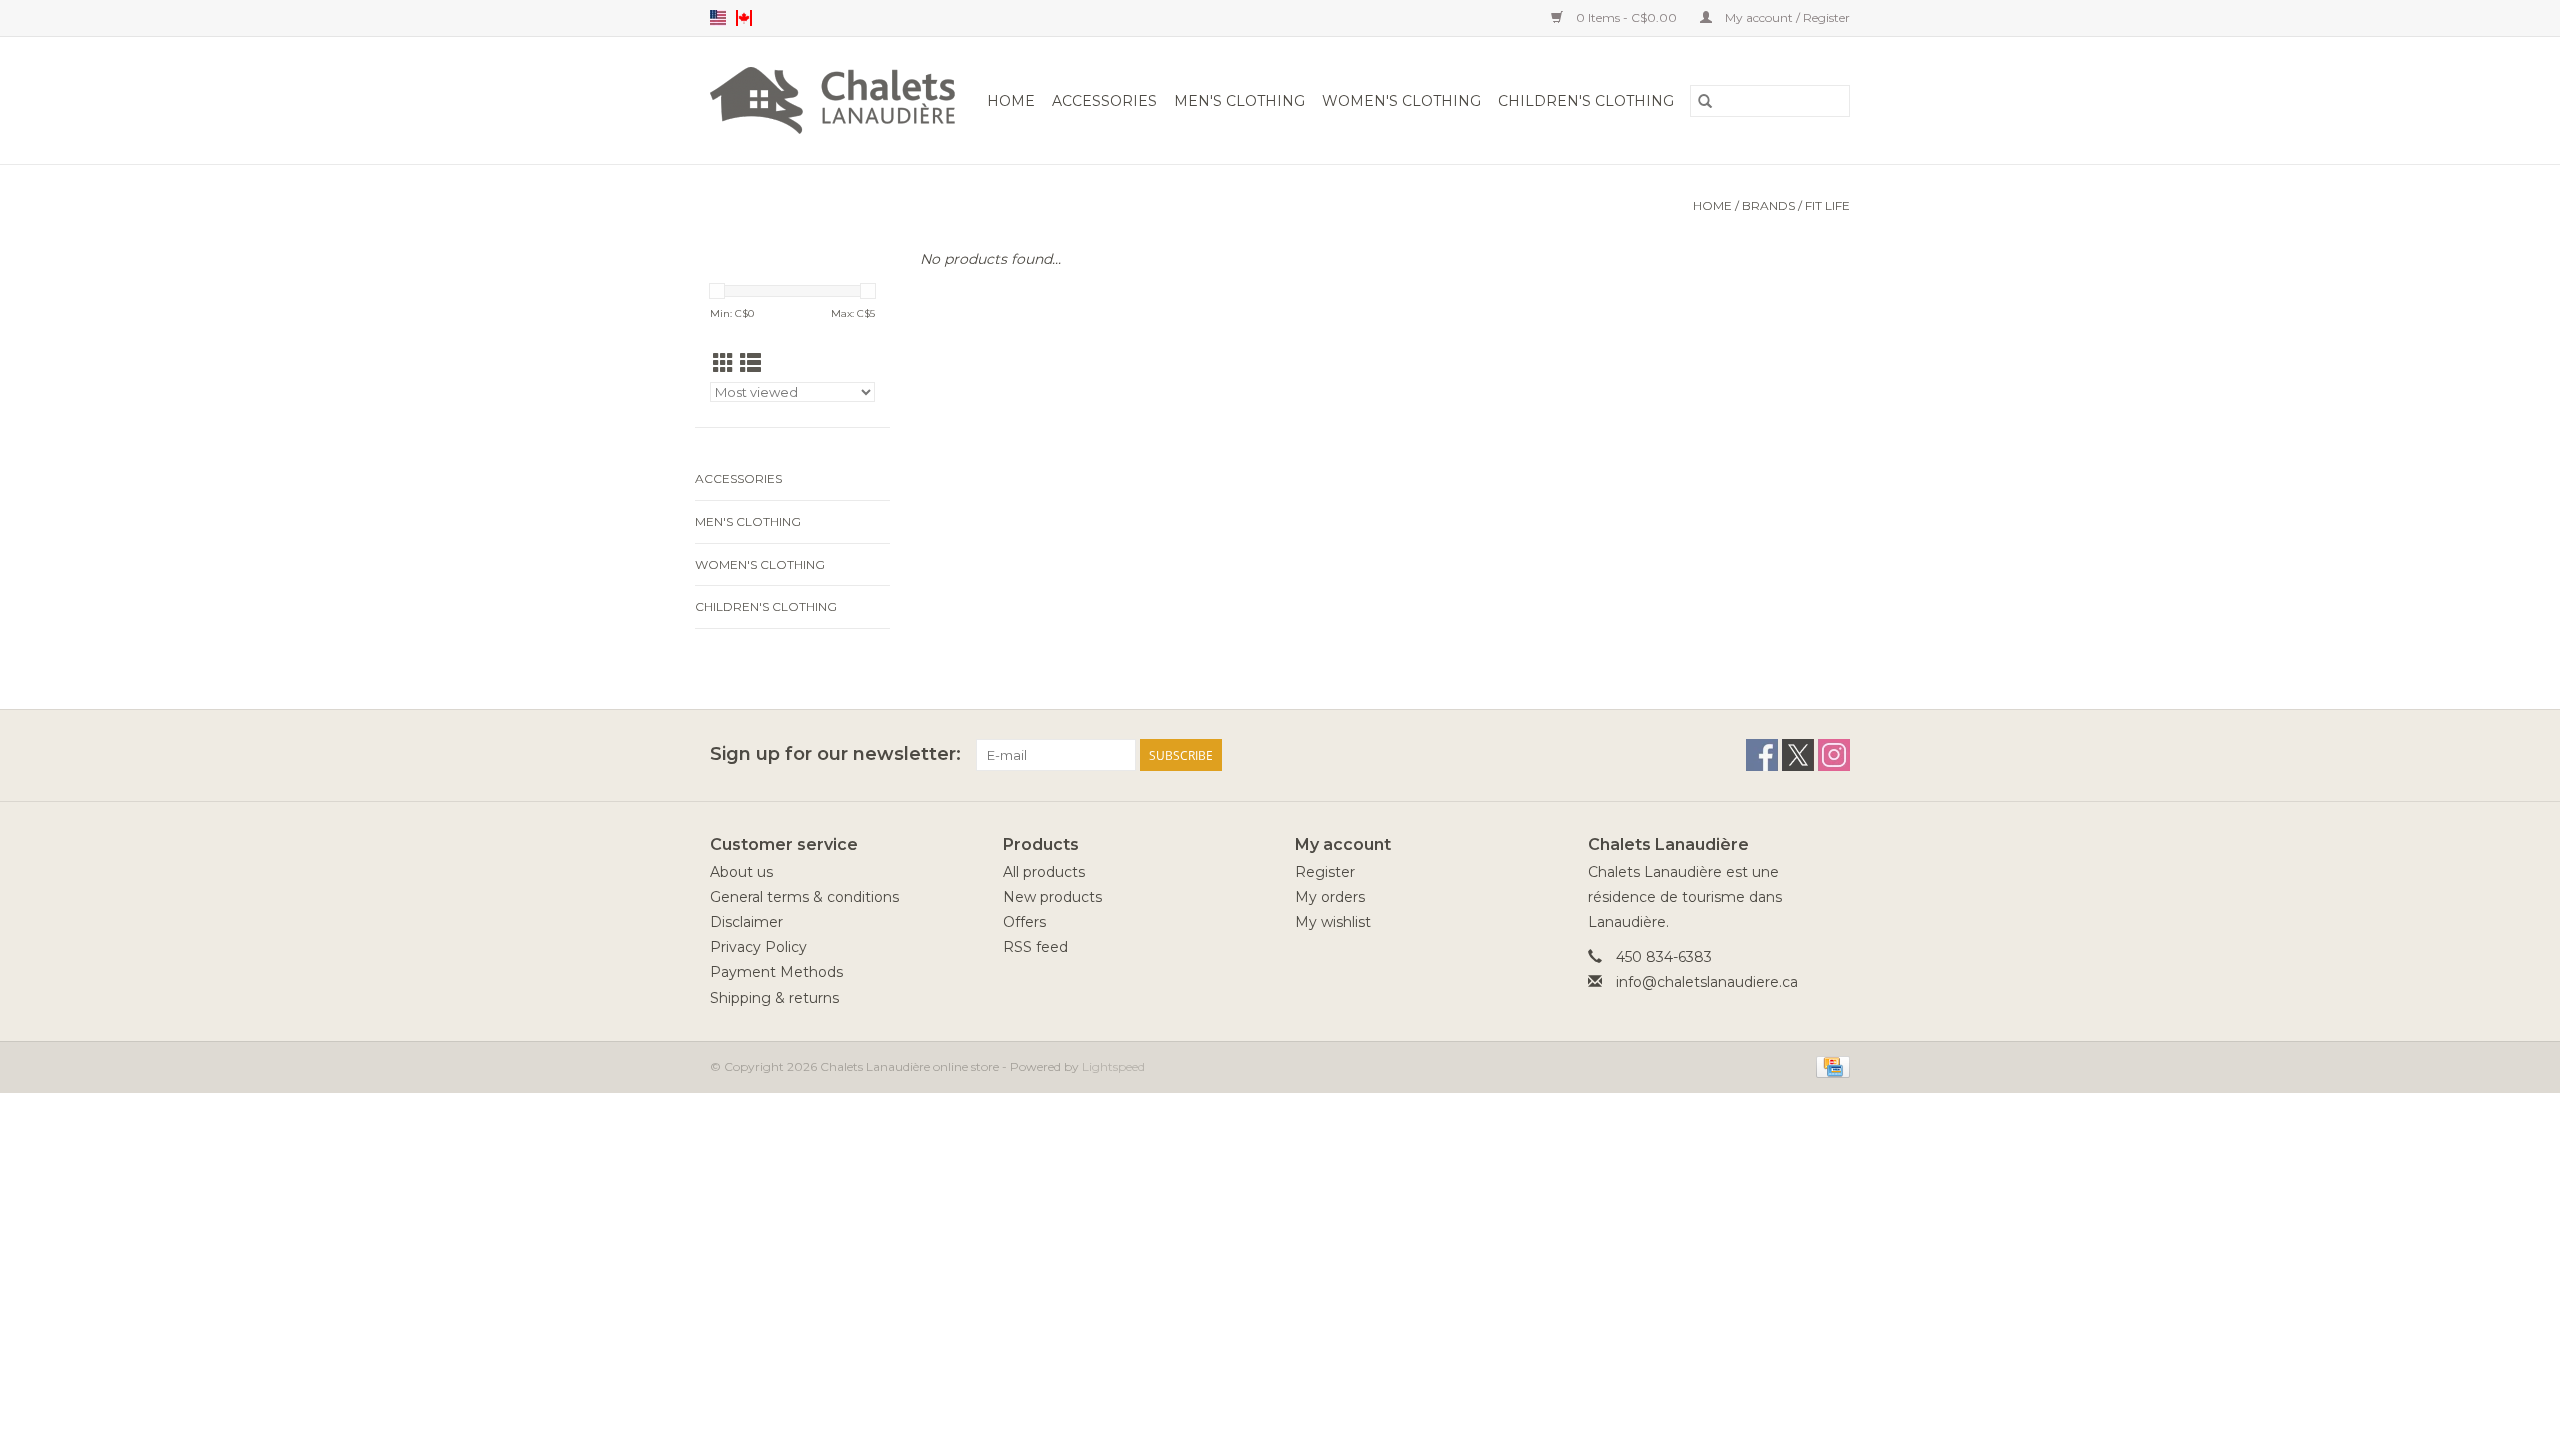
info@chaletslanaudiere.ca (1707, 982)
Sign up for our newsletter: (835, 754)
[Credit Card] (1829, 1065)
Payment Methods (776, 972)
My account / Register (1786, 17)
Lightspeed (1113, 1066)
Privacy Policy (758, 947)
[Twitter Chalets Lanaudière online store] (1798, 755)
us (718, 18)
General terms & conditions (804, 897)
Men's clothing (1239, 101)
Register (1325, 872)
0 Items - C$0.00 (1626, 17)
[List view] (750, 363)
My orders (1330, 897)
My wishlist (1333, 922)
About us (741, 872)
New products (1052, 897)
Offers (1024, 922)
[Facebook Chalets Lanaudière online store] (1762, 755)
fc (744, 18)
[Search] (1705, 101)
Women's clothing (1401, 101)
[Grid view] (723, 363)
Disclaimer (746, 922)
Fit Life (1827, 205)
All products (1044, 872)
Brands (1768, 205)
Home (1011, 101)
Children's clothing (1586, 101)
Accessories (1104, 101)
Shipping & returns (774, 998)
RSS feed (1035, 947)
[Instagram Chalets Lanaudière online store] (1834, 755)
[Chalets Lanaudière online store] (835, 100)
